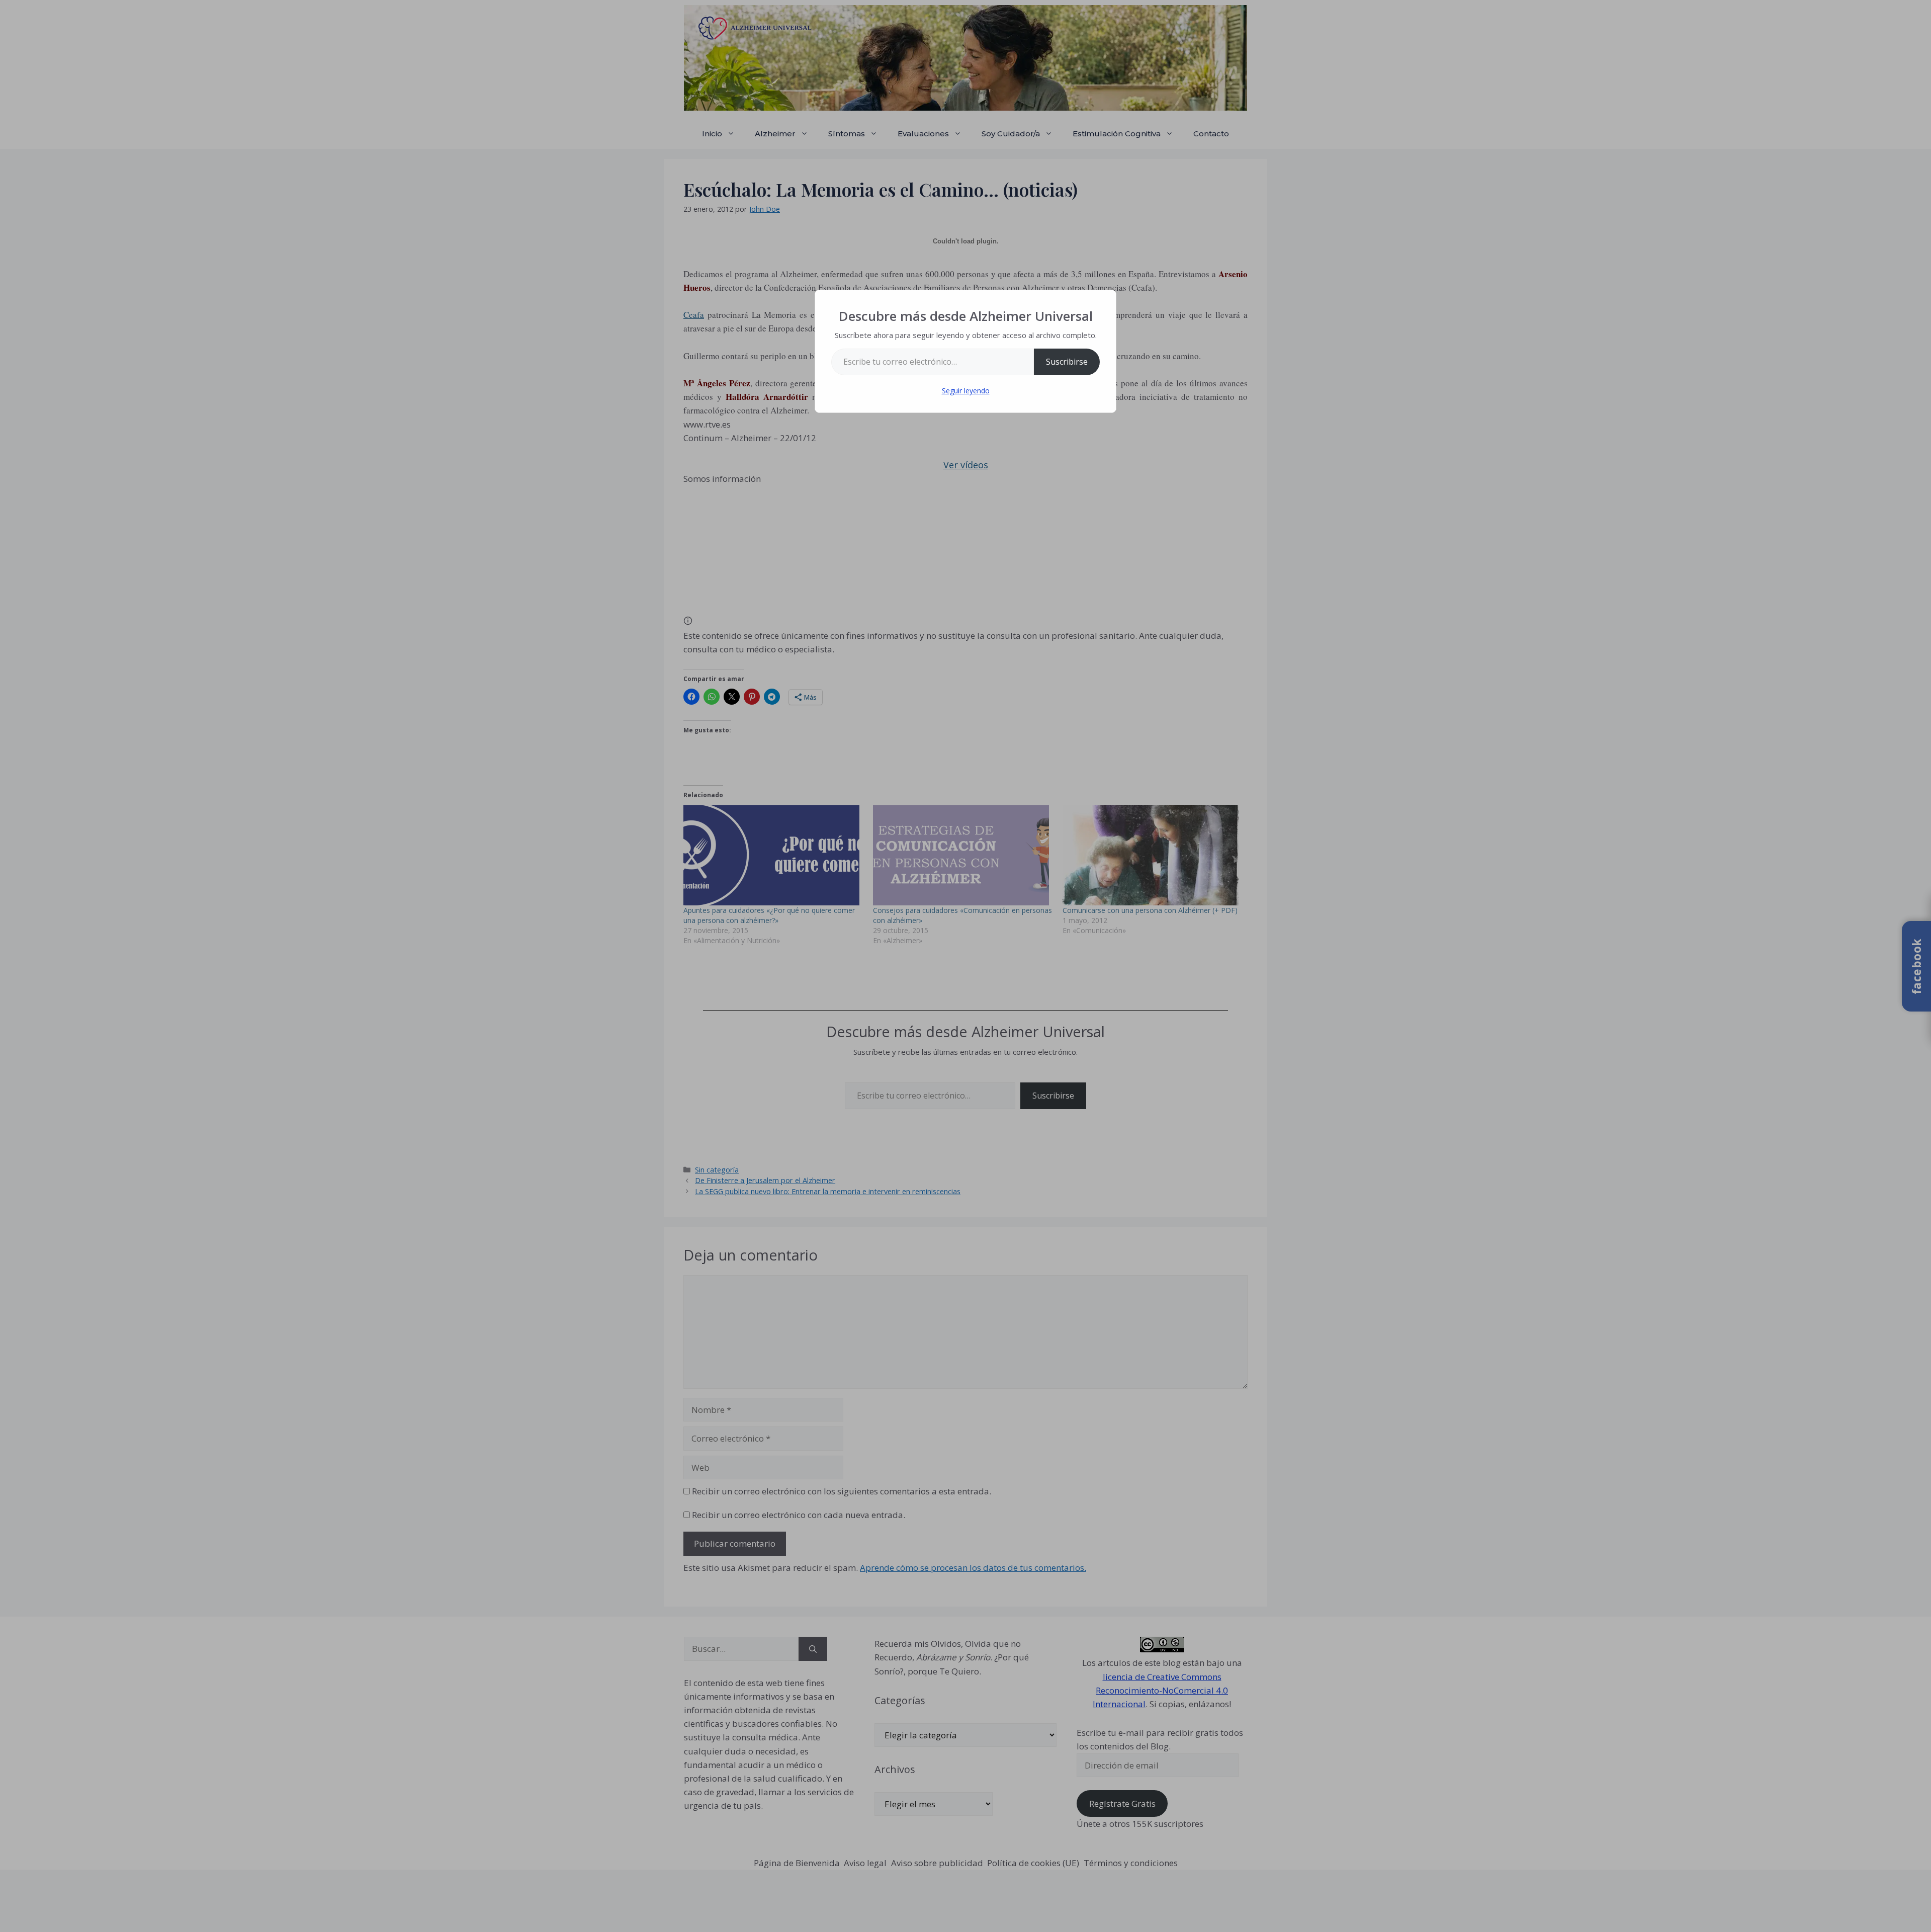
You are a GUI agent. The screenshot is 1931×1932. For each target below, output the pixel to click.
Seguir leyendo (966, 391)
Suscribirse (1067, 362)
